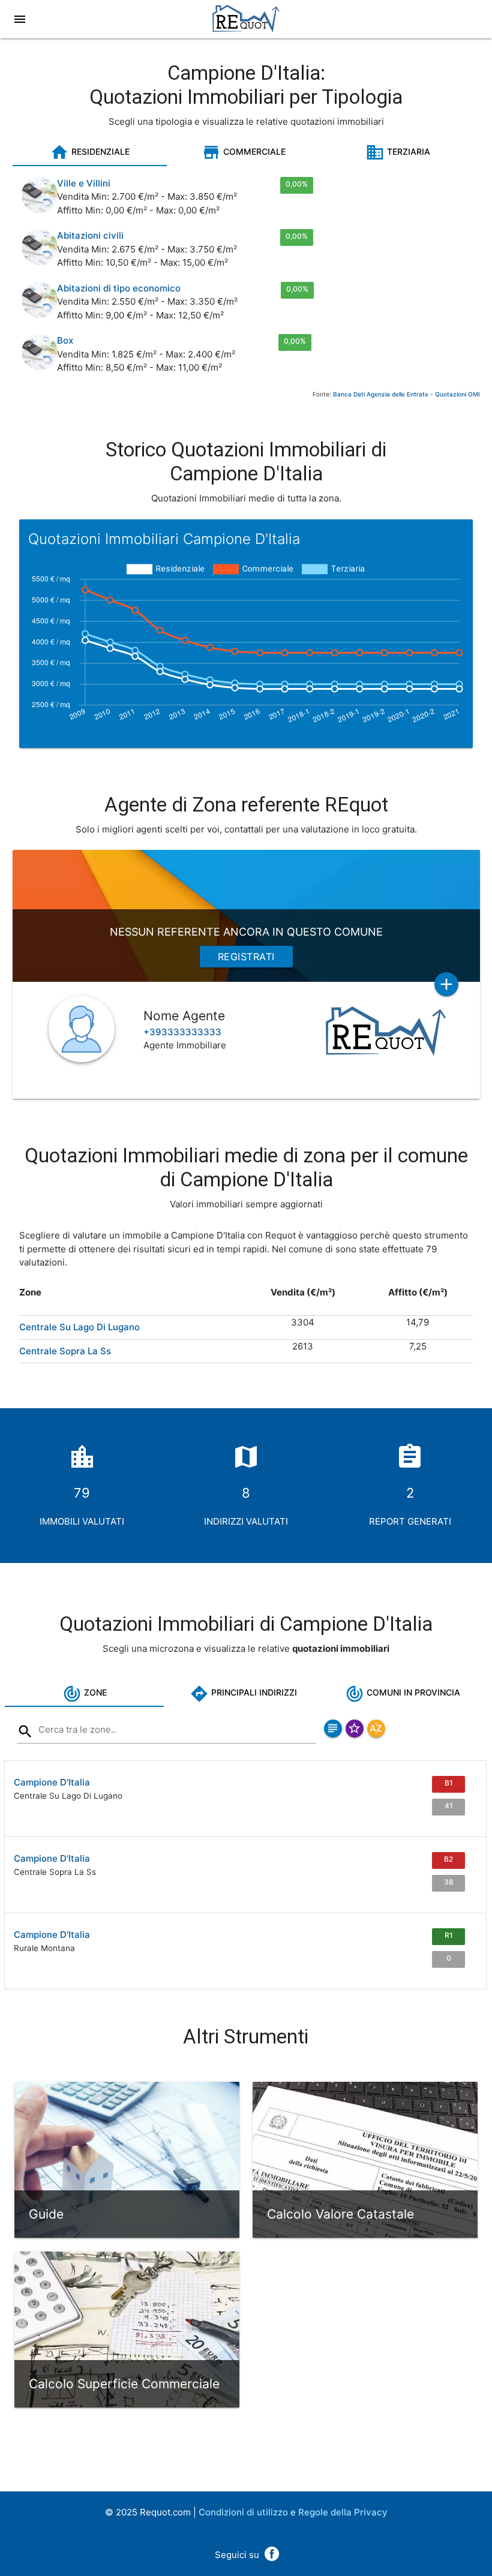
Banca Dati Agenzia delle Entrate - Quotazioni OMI (406, 394)
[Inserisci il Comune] (25, 1734)
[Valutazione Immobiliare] (246, 27)
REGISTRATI (246, 957)
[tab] (90, 152)
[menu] (21, 19)
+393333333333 (182, 1032)
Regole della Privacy (343, 2512)
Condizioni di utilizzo (243, 2512)
